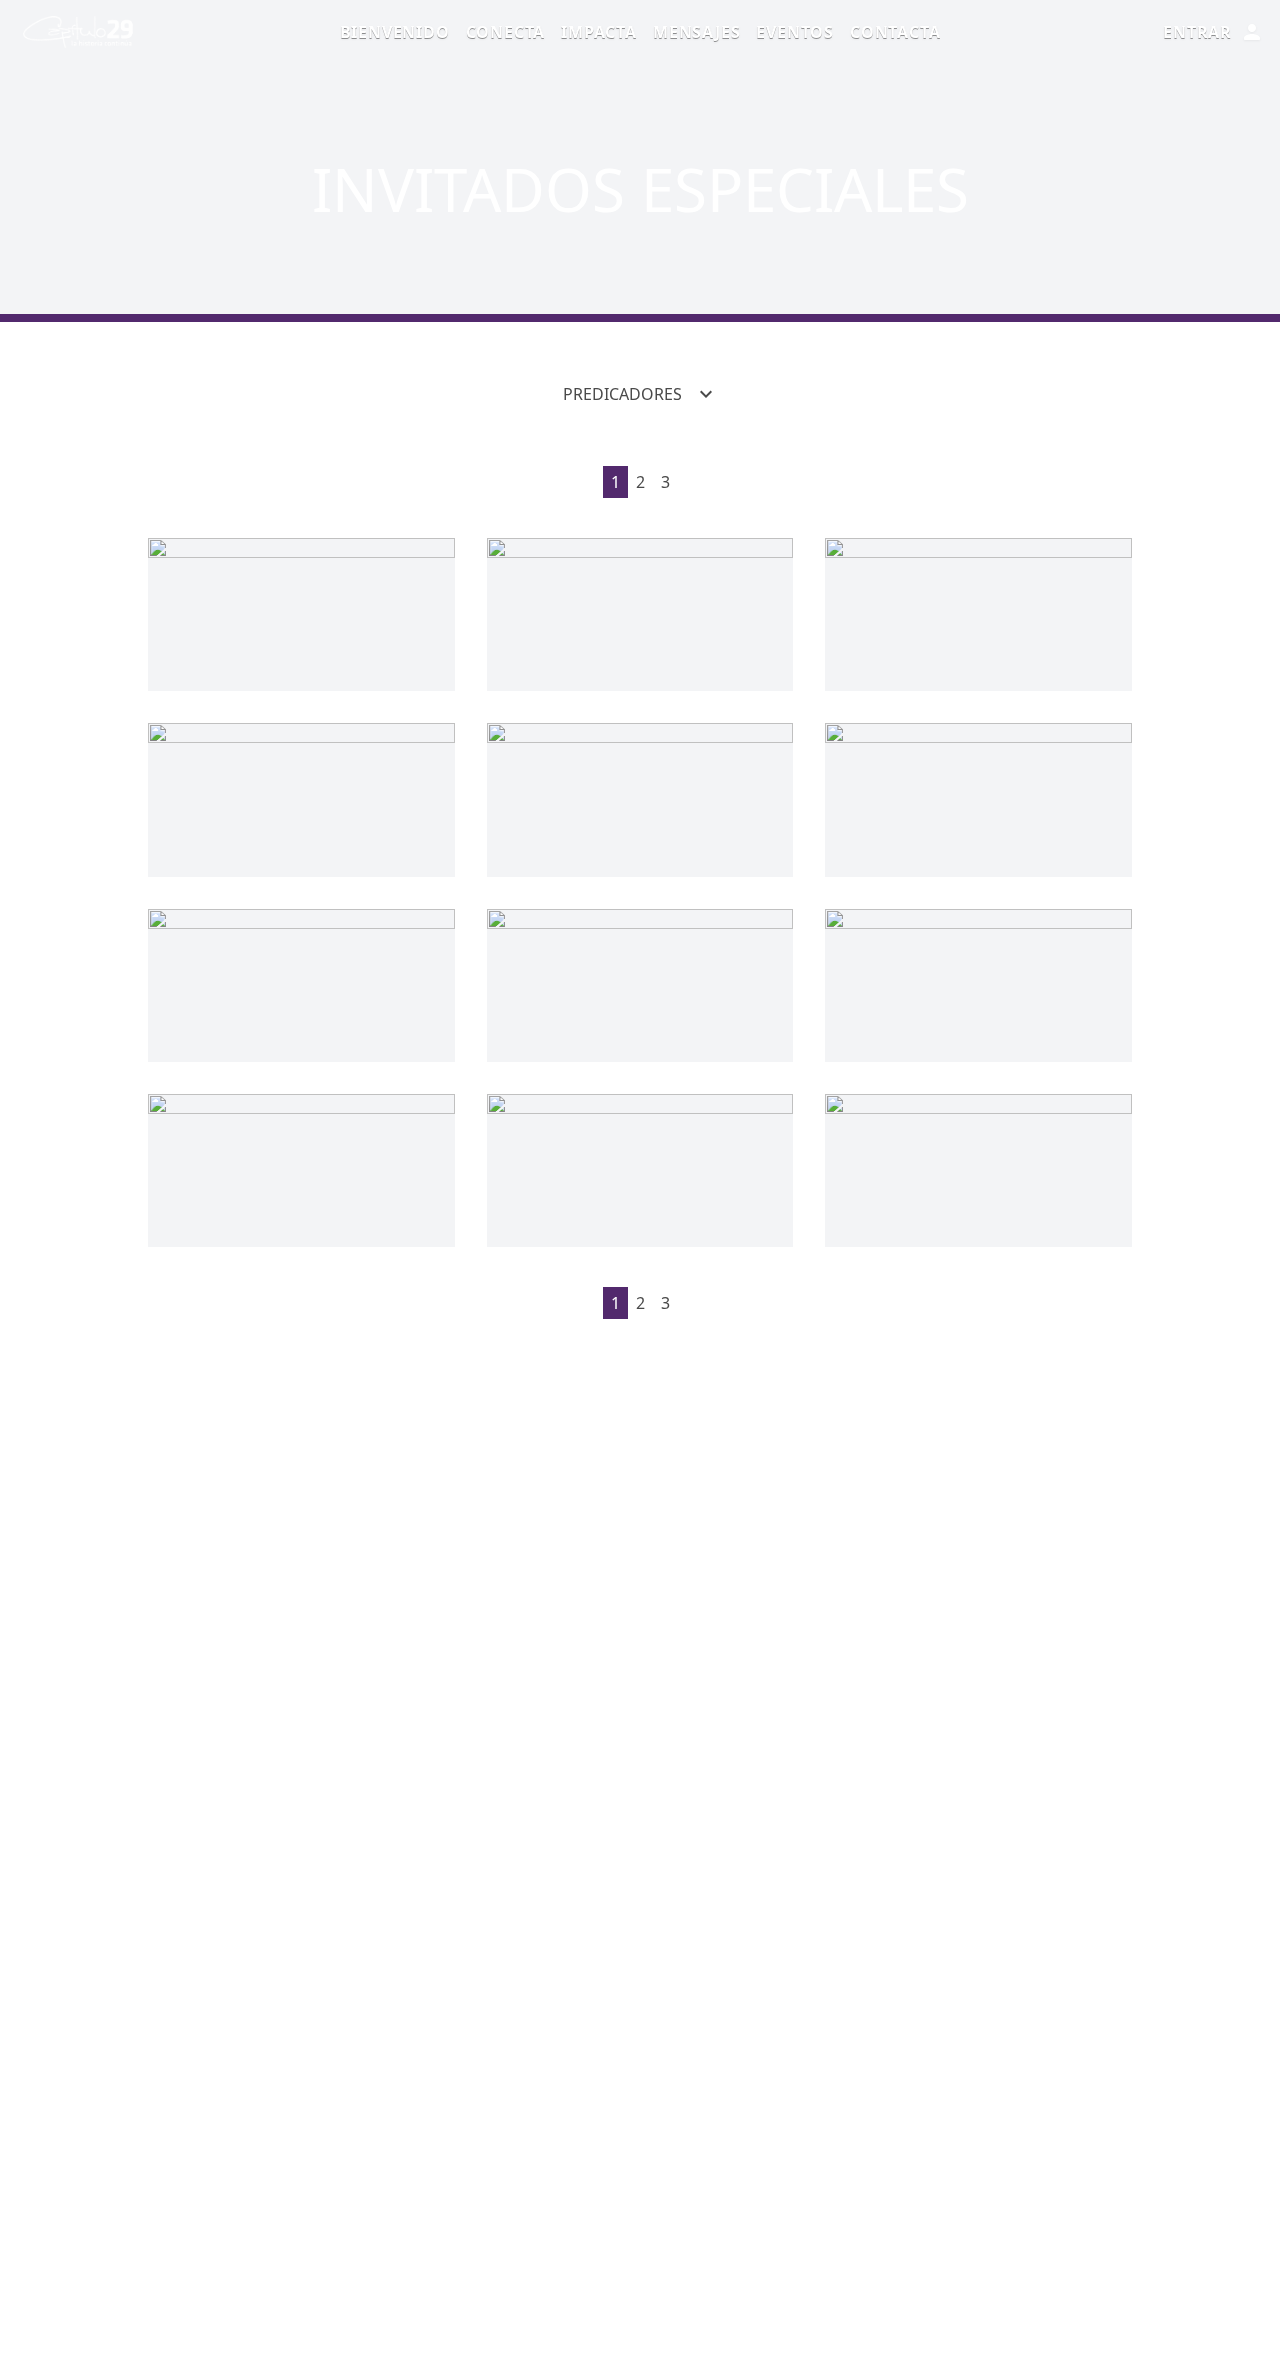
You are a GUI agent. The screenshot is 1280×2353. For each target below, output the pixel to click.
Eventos (795, 32)
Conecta (506, 32)
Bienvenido (395, 32)
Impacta (599, 32)
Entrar (1197, 32)
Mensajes (696, 32)
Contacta (895, 32)
